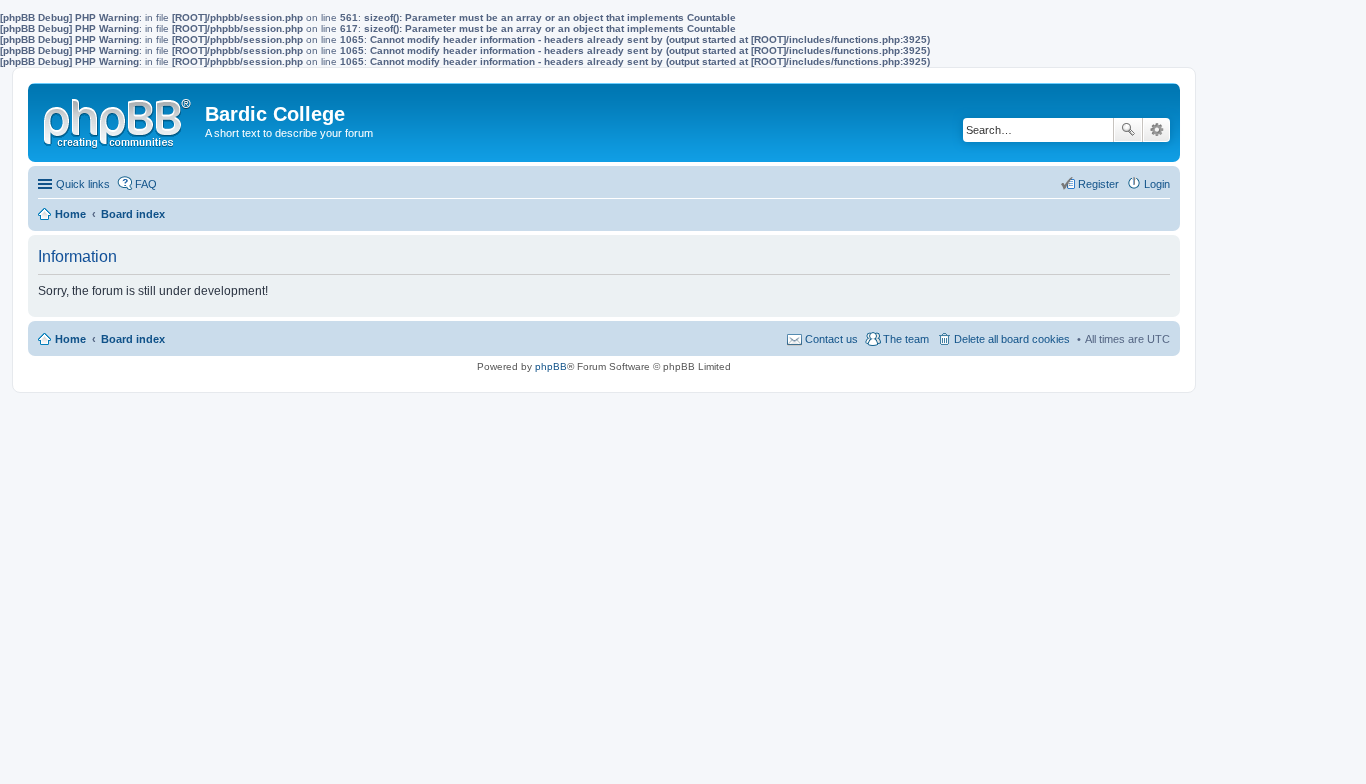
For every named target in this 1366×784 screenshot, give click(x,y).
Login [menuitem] (1157, 184)
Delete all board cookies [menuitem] (1012, 339)
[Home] (119, 119)
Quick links (83, 184)
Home (70, 339)
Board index (133, 339)
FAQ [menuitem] (146, 184)
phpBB (551, 366)
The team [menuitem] (906, 339)
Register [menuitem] (1098, 184)
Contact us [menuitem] (831, 339)
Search (1128, 130)
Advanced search (1156, 130)
